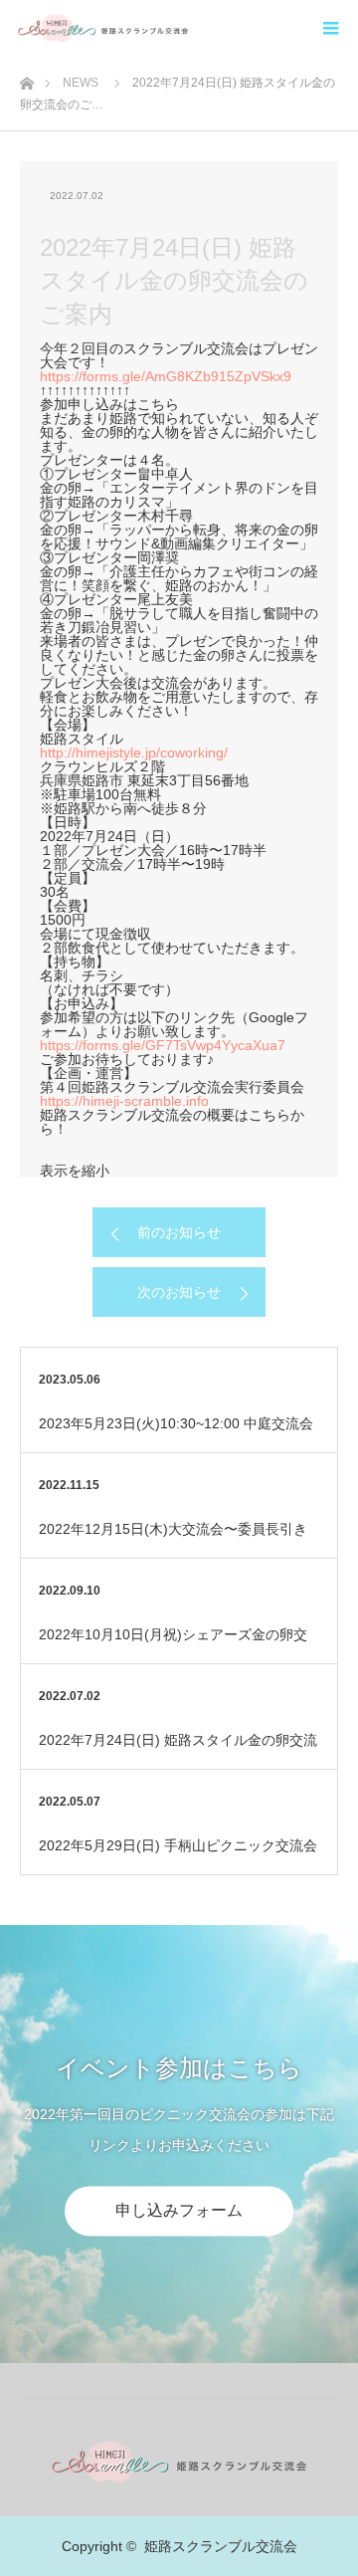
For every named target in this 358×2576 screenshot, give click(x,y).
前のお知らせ (179, 1232)
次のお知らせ (179, 1292)
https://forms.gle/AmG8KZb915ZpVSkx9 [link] (166, 376)
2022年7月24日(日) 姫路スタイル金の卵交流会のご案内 (178, 1750)
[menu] (330, 28)
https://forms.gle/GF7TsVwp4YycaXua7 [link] (163, 1045)
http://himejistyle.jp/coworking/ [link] (134, 752)
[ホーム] (26, 78)
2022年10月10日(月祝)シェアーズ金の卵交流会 (173, 1645)
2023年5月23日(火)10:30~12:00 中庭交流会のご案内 (176, 1434)
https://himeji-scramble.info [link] (124, 1101)
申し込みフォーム (179, 2210)
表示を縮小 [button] (75, 1171)
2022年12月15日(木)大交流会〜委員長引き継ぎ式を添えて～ (173, 1539)
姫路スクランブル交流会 (221, 2546)
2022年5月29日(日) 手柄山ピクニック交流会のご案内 (178, 1856)
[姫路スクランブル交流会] (188, 27)
